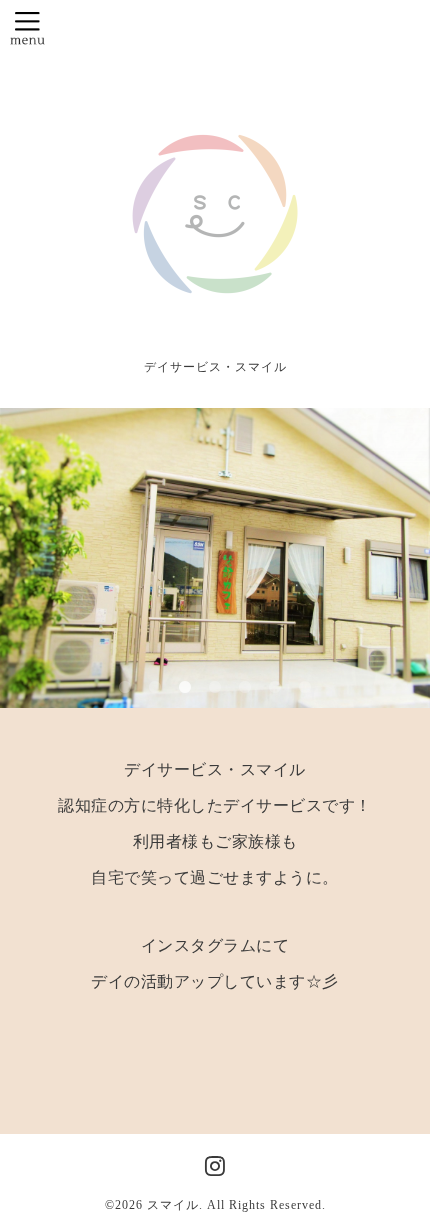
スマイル (173, 1205)
